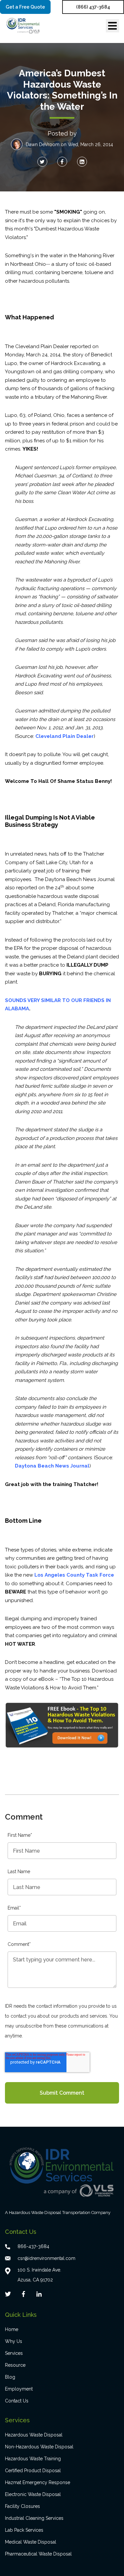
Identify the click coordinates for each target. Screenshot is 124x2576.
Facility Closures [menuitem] (22, 2506)
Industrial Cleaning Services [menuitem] (34, 2518)
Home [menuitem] (12, 2329)
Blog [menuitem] (10, 2377)
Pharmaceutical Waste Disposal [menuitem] (38, 2554)
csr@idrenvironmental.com (46, 2258)
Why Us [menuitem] (14, 2341)
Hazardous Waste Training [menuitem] (33, 2459)
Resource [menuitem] (15, 2365)
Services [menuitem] (14, 2353)
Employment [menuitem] (19, 2389)
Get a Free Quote (25, 7)
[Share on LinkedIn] (82, 162)
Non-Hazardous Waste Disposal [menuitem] (39, 2447)
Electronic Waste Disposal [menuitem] (33, 2494)
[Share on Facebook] (62, 162)
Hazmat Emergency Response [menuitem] (38, 2482)
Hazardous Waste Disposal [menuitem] (34, 2435)
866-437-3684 (33, 2246)
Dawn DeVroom (43, 144)
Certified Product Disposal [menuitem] (33, 2471)
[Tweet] (42, 162)
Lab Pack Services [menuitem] (24, 2530)
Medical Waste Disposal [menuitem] (31, 2542)
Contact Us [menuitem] (17, 2401)
